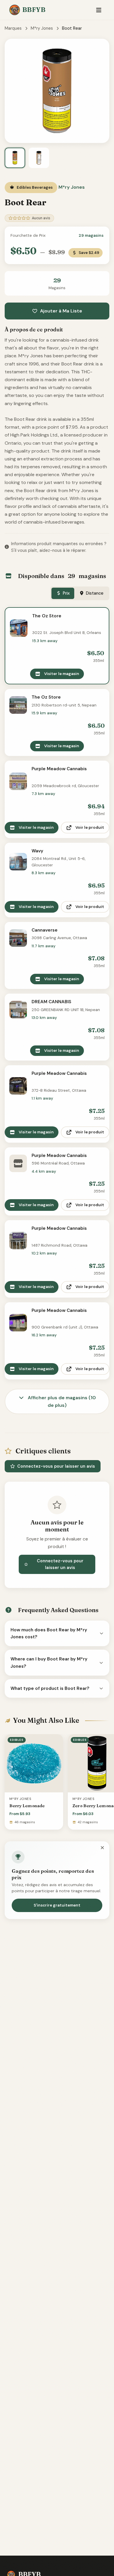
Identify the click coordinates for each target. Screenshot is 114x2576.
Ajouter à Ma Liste (61, 311)
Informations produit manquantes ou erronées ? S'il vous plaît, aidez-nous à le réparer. (59, 547)
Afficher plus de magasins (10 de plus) (61, 1401)
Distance (95, 593)
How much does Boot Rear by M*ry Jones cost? (49, 1633)
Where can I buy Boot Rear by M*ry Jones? (49, 1662)
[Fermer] (102, 1848)
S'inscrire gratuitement (57, 1905)
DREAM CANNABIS (51, 1002)
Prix (66, 593)
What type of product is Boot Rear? (50, 1688)
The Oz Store (47, 616)
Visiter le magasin (62, 674)
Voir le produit (90, 827)
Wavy (37, 851)
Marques (13, 28)
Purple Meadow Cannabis (59, 769)
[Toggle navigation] (99, 10)
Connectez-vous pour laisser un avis (56, 1466)
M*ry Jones (42, 28)
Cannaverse (45, 930)
